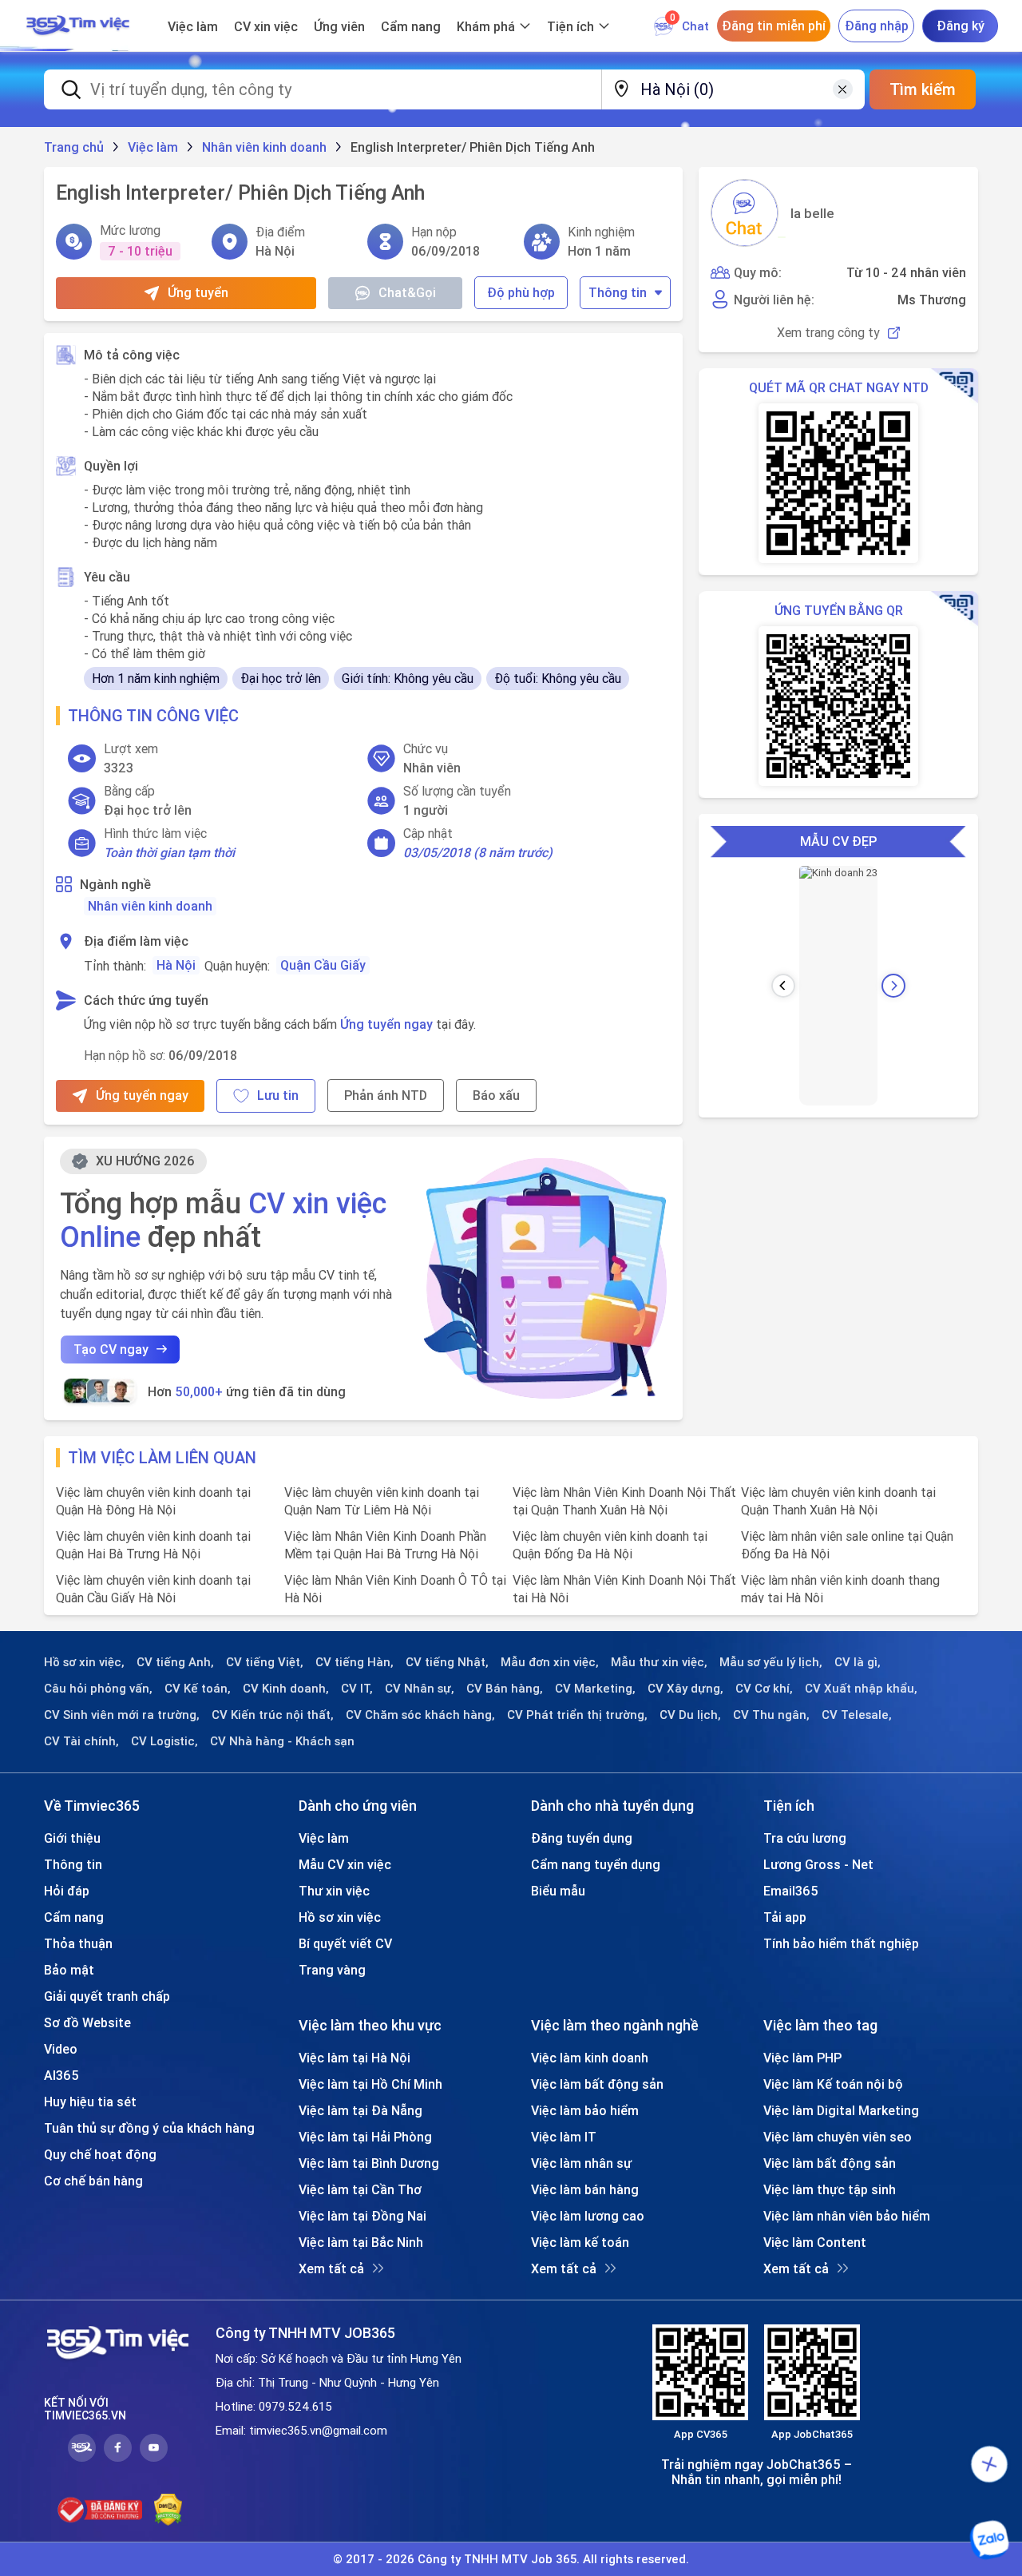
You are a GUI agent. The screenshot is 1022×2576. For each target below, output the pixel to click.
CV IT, (357, 1689)
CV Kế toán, (198, 1689)
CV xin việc (266, 26)
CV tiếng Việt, (265, 1662)
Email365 (791, 1891)
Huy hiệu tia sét (90, 2102)
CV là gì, (858, 1662)
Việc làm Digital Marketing (841, 2110)
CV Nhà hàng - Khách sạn (282, 1741)
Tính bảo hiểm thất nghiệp (841, 1943)
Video (61, 2049)
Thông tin (618, 292)
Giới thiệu (72, 1838)
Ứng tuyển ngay (386, 1024)
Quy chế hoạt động (100, 2154)
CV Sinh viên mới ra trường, (122, 1715)
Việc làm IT (564, 2137)
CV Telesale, (857, 1715)
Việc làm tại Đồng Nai (362, 2216)
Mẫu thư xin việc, (659, 1662)
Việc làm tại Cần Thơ (360, 2189)
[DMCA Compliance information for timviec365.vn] (168, 2510)
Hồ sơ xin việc (340, 1917)
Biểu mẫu (558, 1891)
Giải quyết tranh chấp (107, 1996)
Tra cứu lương (805, 1838)
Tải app (785, 1917)
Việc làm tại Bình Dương (369, 2163)
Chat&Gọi (407, 292)
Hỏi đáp (67, 1891)
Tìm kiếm (923, 89)
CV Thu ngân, (771, 1715)
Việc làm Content (815, 2242)
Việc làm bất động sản (597, 2084)
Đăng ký (961, 26)
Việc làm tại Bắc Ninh (361, 2242)
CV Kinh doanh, (286, 1689)
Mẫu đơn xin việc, (550, 1662)
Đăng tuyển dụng (582, 1838)
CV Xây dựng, (685, 1689)
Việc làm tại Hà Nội (355, 2058)
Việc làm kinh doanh (590, 2058)
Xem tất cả (331, 2268)
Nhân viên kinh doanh (150, 906)
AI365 (61, 2075)
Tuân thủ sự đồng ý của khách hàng (149, 2128)
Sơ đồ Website (87, 2022)
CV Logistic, (164, 1741)
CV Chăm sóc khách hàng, (420, 1715)
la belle (812, 213)
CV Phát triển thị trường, (577, 1715)
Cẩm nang (411, 26)
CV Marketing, (595, 1689)
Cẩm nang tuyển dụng (596, 1864)
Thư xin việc (334, 1891)
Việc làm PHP (802, 2058)
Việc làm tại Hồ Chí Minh (370, 2084)
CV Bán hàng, (505, 1689)
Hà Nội (176, 965)
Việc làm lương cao (588, 2216)
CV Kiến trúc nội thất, (273, 1715)
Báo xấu (496, 1095)
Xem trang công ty (828, 333)
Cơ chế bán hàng (93, 2181)
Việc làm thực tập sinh (830, 2189)
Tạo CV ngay (111, 1349)
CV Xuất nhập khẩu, (861, 1689)
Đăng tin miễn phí (774, 26)
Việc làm (193, 26)
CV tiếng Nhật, (447, 1662)
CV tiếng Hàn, (355, 1662)
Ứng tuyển (198, 292)
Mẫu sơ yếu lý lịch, (771, 1662)
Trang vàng (332, 1970)
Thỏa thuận (78, 1943)
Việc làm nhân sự (581, 2163)
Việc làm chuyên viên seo (838, 2137)
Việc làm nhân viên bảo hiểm (847, 2216)
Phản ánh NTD (386, 1095)
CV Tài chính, (81, 1741)
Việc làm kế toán (580, 2242)
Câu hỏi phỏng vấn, (98, 1689)
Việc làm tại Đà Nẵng (360, 2110)
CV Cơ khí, (764, 1689)
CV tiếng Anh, (175, 1662)
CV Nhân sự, (420, 1689)
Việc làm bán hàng (585, 2189)
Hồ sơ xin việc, (84, 1662)
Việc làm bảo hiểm (585, 2110)
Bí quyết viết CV (345, 1943)
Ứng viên (339, 26)
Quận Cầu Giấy (323, 965)
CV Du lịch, (690, 1715)
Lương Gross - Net (818, 1864)
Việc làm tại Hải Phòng (365, 2137)
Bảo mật (69, 1970)
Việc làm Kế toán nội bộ (833, 2084)
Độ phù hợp (521, 292)
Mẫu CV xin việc (345, 1864)
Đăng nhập (877, 26)
